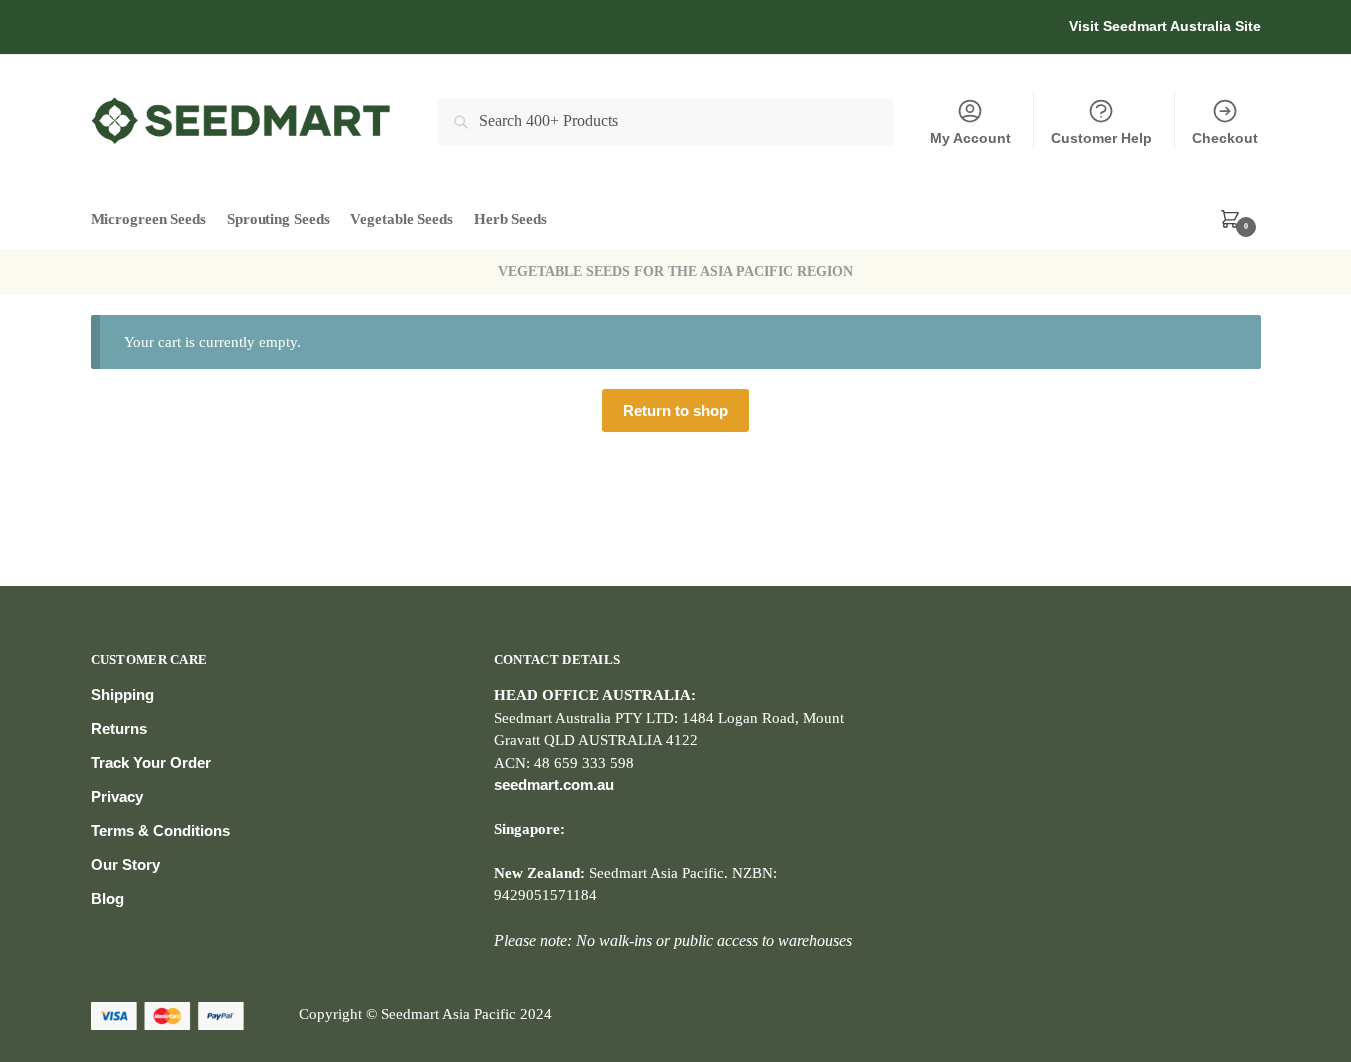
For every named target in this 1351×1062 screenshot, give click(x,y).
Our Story (125, 864)
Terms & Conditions (160, 830)
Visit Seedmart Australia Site (1165, 26)
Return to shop (675, 410)
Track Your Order (151, 762)
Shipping (122, 694)
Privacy (117, 796)
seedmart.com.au (554, 784)
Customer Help (1101, 138)
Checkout (1225, 138)
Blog (107, 898)
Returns (119, 728)
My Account (970, 138)
